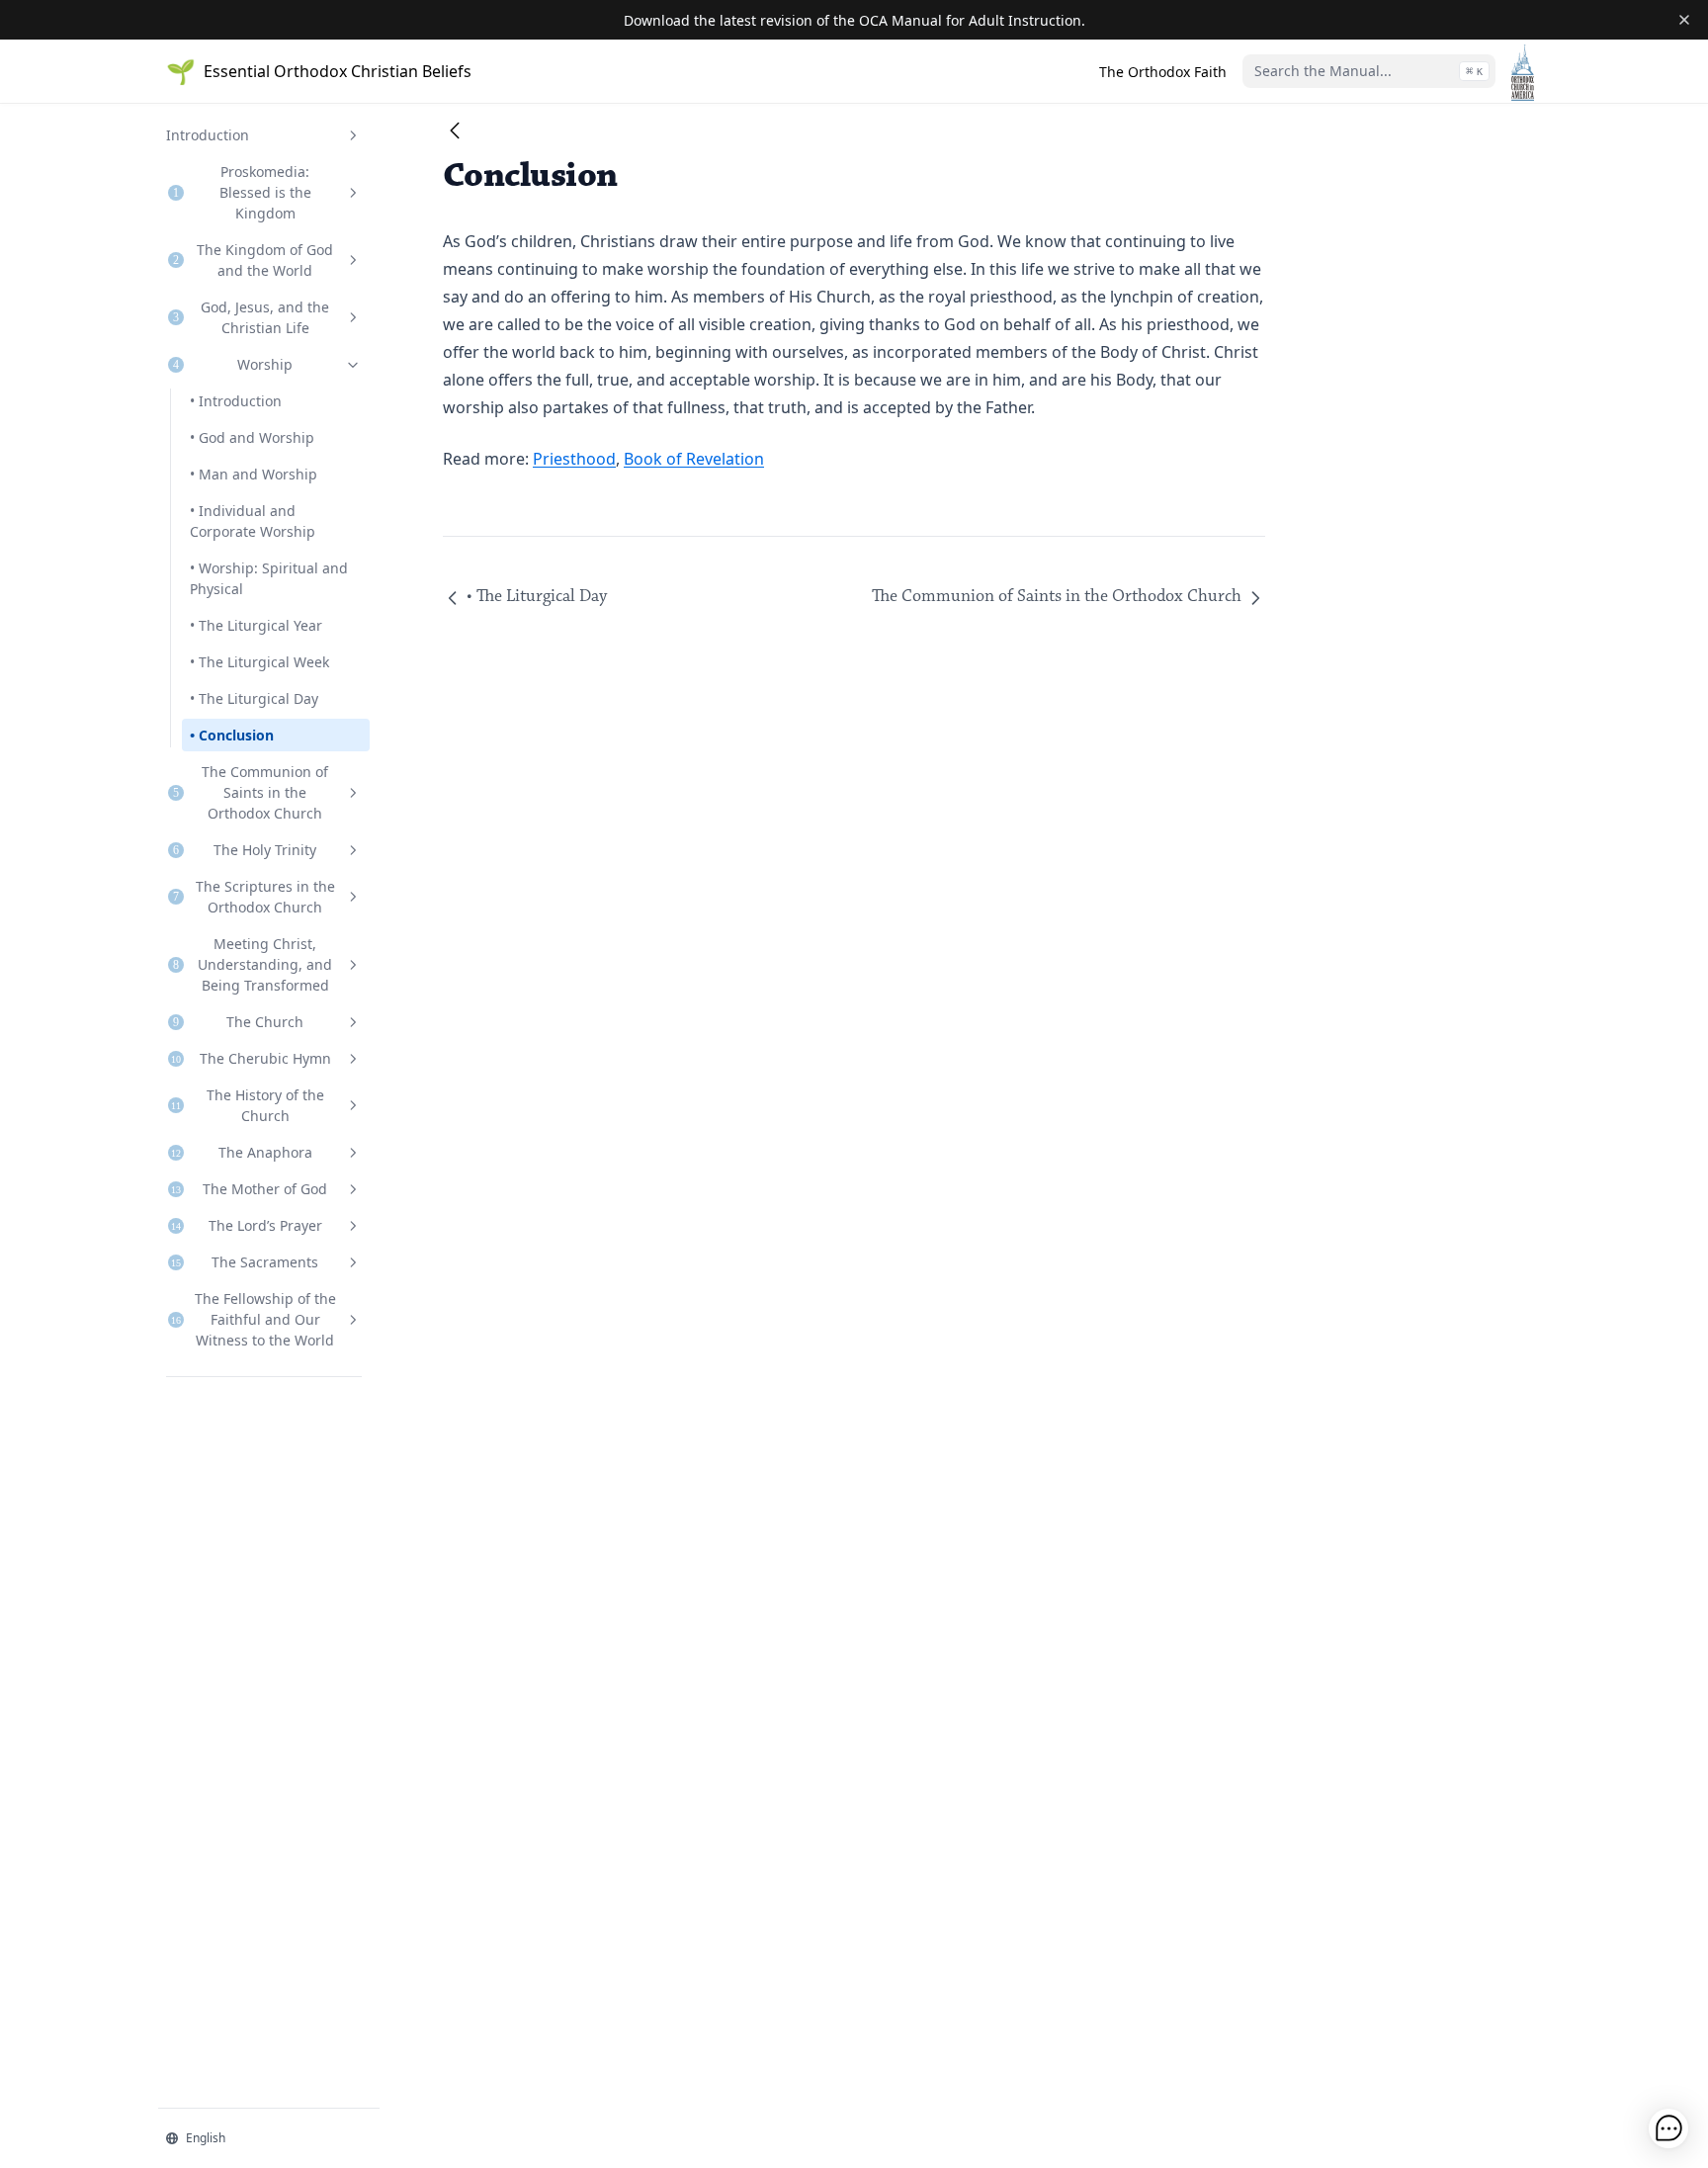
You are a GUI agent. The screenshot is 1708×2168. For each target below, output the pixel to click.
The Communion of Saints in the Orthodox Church (1057, 597)
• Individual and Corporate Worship (253, 521)
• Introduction (236, 401)
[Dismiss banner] (1685, 20)
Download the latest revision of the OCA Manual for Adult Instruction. (854, 20)
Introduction (208, 135)
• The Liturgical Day (254, 698)
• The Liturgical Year (256, 625)
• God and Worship (252, 437)
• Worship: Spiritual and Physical (269, 578)
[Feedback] (1668, 2128)
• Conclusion (232, 735)
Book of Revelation (694, 459)
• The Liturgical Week (259, 662)
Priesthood (574, 459)
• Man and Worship (254, 474)
